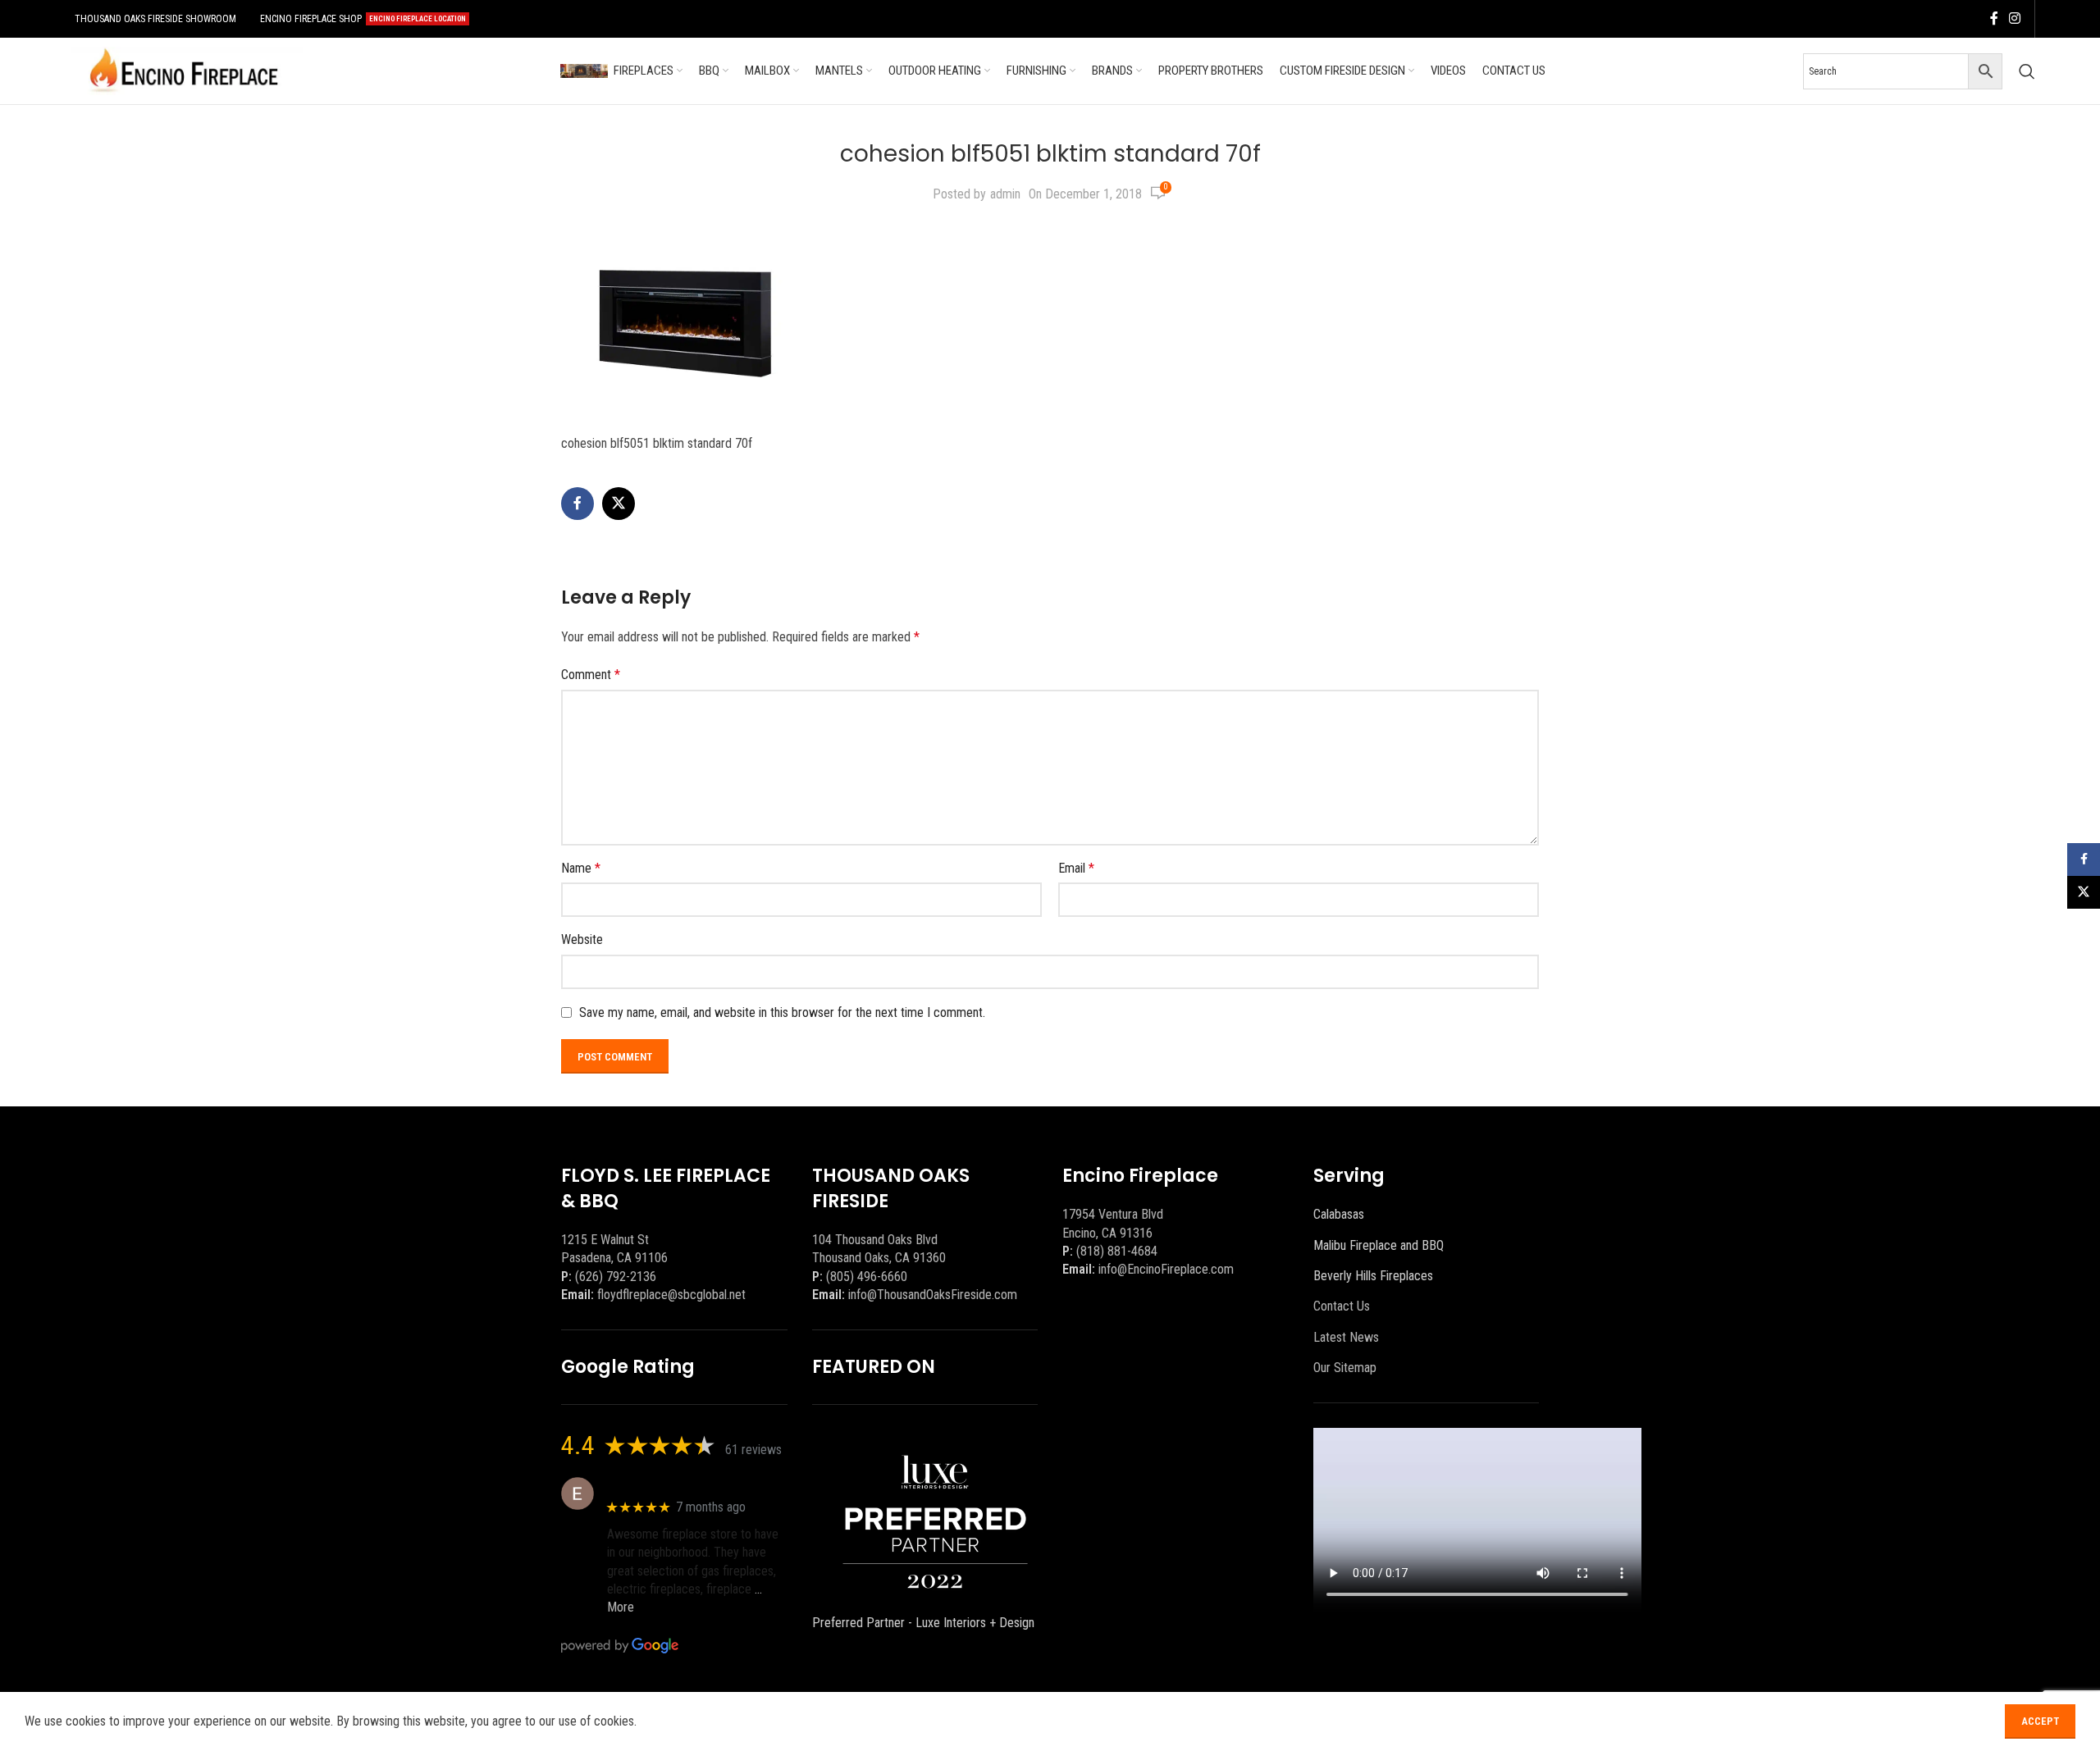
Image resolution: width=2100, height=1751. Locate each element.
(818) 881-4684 (1117, 1251)
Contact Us (1342, 1306)
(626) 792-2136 (616, 1277)
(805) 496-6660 (867, 1277)
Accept (2040, 1721)
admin (1005, 194)
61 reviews (753, 1450)
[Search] (2027, 71)
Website (582, 939)
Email (1076, 868)
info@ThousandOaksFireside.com (933, 1295)
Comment (591, 675)
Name (581, 868)
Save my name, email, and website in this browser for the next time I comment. (782, 1012)
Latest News (1346, 1337)
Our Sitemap (1345, 1368)
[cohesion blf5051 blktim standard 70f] (684, 323)
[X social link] (619, 504)
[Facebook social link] (1994, 18)
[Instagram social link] (2015, 18)
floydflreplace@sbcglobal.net (671, 1295)
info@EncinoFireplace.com (1166, 1269)
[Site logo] (184, 70)
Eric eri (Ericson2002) (667, 1485)
